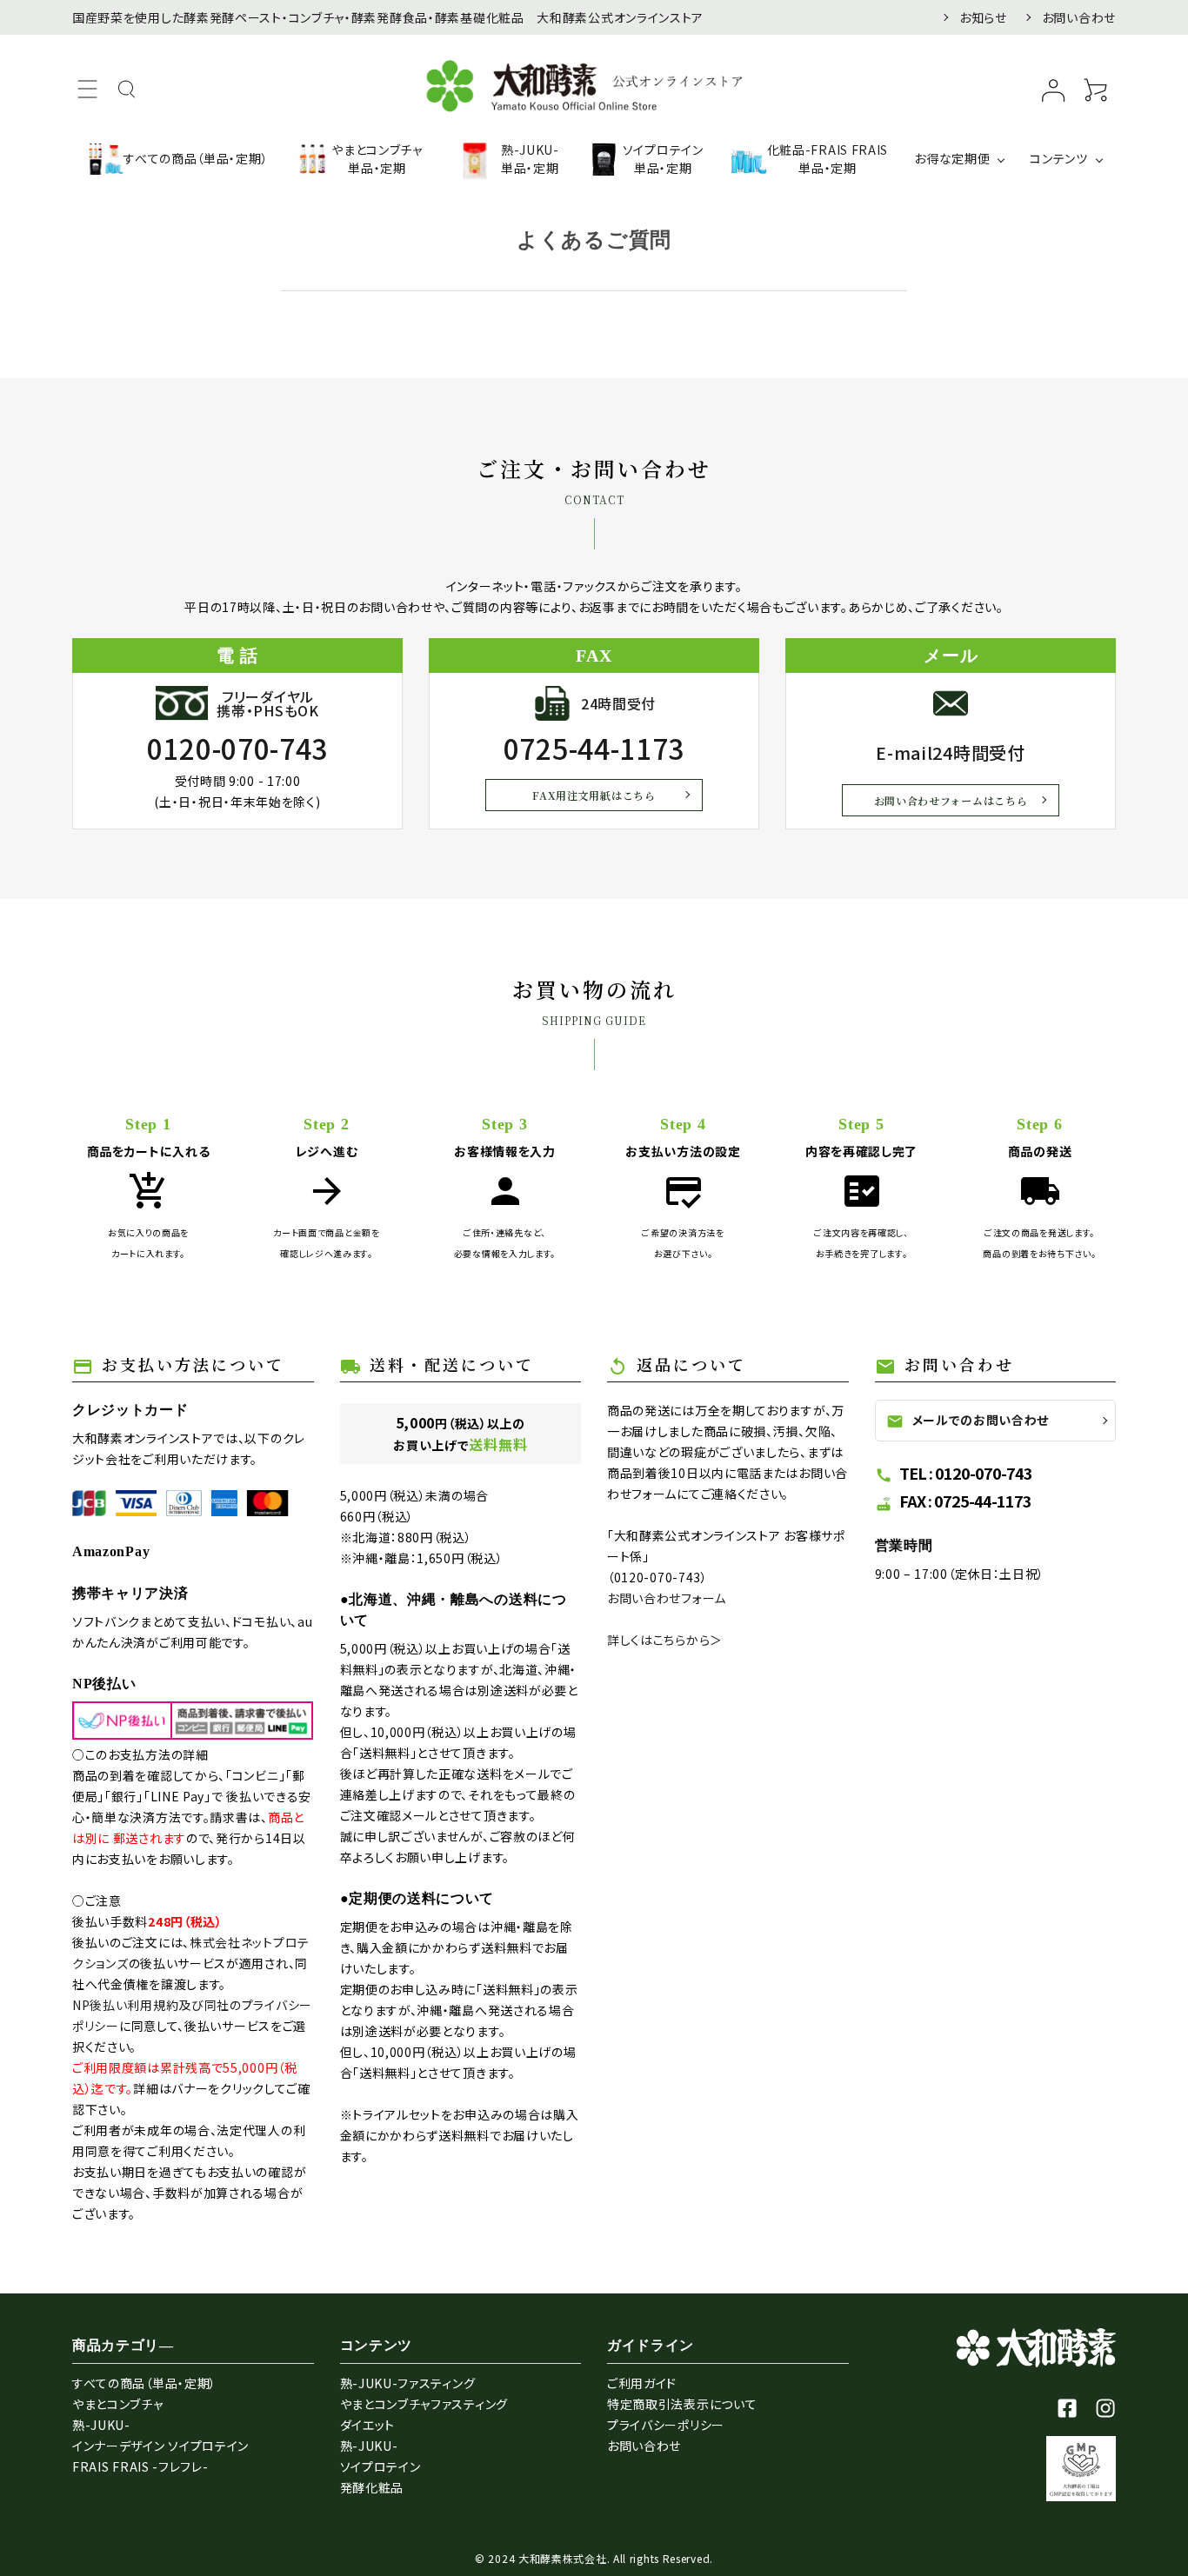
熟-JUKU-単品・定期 (530, 159)
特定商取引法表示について (682, 2404)
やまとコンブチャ (118, 2404)
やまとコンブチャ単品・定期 (377, 159)
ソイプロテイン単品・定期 (663, 159)
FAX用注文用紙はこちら (594, 795)
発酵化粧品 (372, 2487)
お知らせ (983, 17)
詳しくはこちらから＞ (665, 1640)
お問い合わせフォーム (667, 1598)
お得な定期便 (952, 158)
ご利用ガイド (642, 2383)
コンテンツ (1059, 158)
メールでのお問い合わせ (968, 1421)
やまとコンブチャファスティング (424, 2404)
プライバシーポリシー (666, 2425)
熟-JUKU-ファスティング (408, 2383)
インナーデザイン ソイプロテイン (160, 2446)
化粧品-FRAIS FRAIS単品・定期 (828, 159)
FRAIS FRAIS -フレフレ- (140, 2466)
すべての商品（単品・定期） (196, 158)
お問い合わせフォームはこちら (951, 800)
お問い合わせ (1079, 17)
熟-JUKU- (101, 2425)
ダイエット (368, 2425)
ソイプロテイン (380, 2466)
